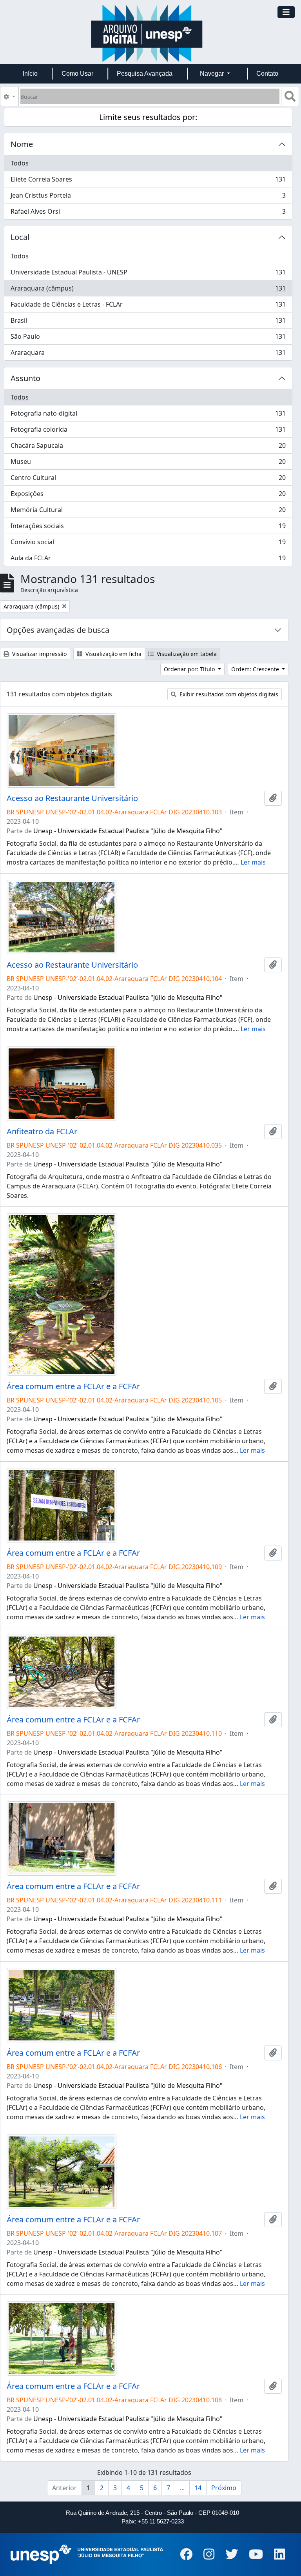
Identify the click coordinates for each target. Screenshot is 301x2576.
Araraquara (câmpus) (148, 290)
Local (20, 237)
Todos (20, 163)
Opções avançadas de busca (58, 630)
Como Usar (77, 74)
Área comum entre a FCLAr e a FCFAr (73, 1386)
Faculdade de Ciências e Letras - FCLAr (148, 306)
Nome (22, 144)
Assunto (25, 378)
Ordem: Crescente (256, 669)
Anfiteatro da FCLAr (42, 1132)
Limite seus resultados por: (148, 117)
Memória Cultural (148, 512)
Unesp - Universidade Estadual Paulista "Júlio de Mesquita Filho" (128, 831)
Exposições (148, 496)
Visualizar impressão (39, 654)
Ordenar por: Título (190, 669)
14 (198, 2488)
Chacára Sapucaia (148, 447)
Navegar (213, 74)
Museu (148, 463)
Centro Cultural (148, 480)
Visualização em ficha (113, 654)
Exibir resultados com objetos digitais (228, 694)
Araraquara (148, 354)
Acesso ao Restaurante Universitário (72, 798)
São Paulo (148, 338)
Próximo (224, 2488)
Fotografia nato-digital (148, 415)
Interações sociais (148, 528)
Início (30, 74)
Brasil (148, 322)
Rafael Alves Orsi (148, 213)
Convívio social (148, 544)
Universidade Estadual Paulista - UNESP (148, 274)
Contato (267, 74)
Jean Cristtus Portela (148, 197)
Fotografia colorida (148, 431)
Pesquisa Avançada (145, 74)
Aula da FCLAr (148, 560)
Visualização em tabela (186, 654)
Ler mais (253, 862)
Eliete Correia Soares (148, 181)
